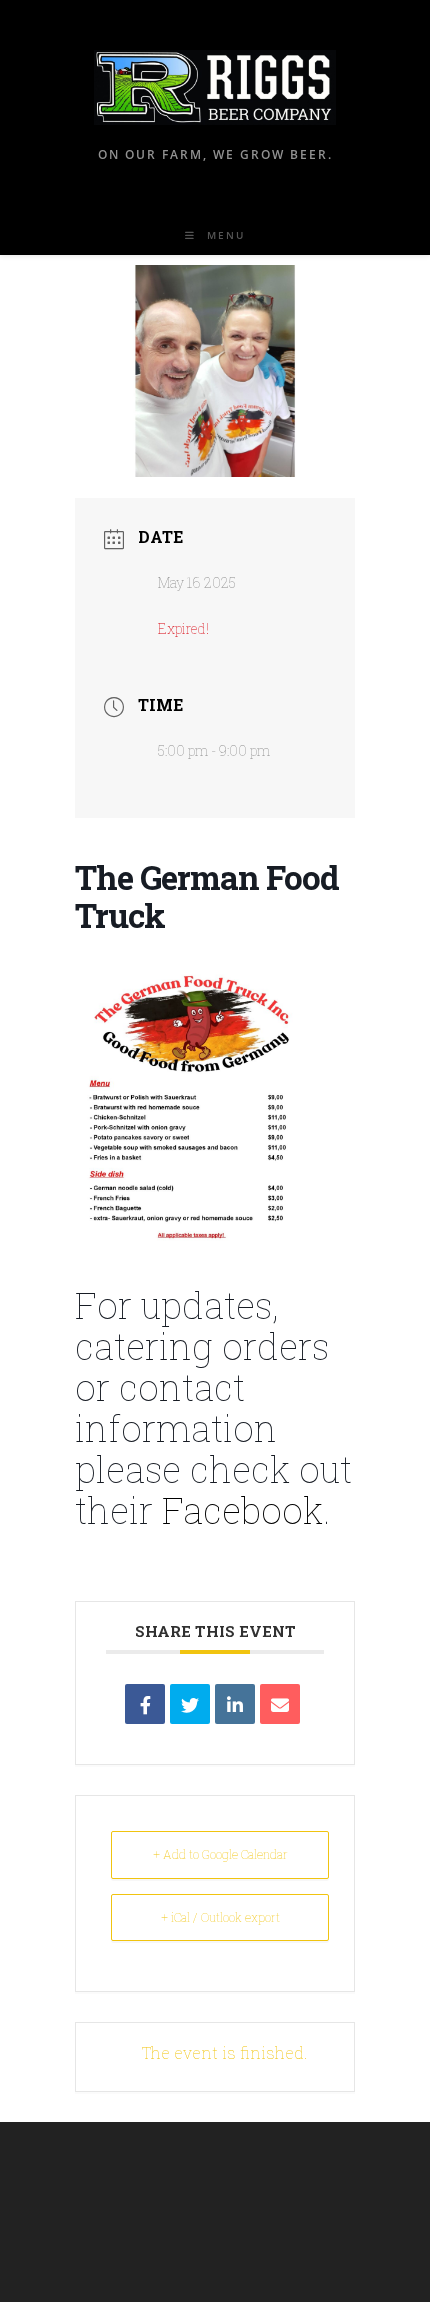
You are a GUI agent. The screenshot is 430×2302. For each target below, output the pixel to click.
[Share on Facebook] (145, 1704)
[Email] (280, 1704)
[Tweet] (190, 1704)
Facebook (242, 1510)
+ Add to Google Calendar (220, 1854)
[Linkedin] (235, 1704)
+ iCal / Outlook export (220, 1917)
